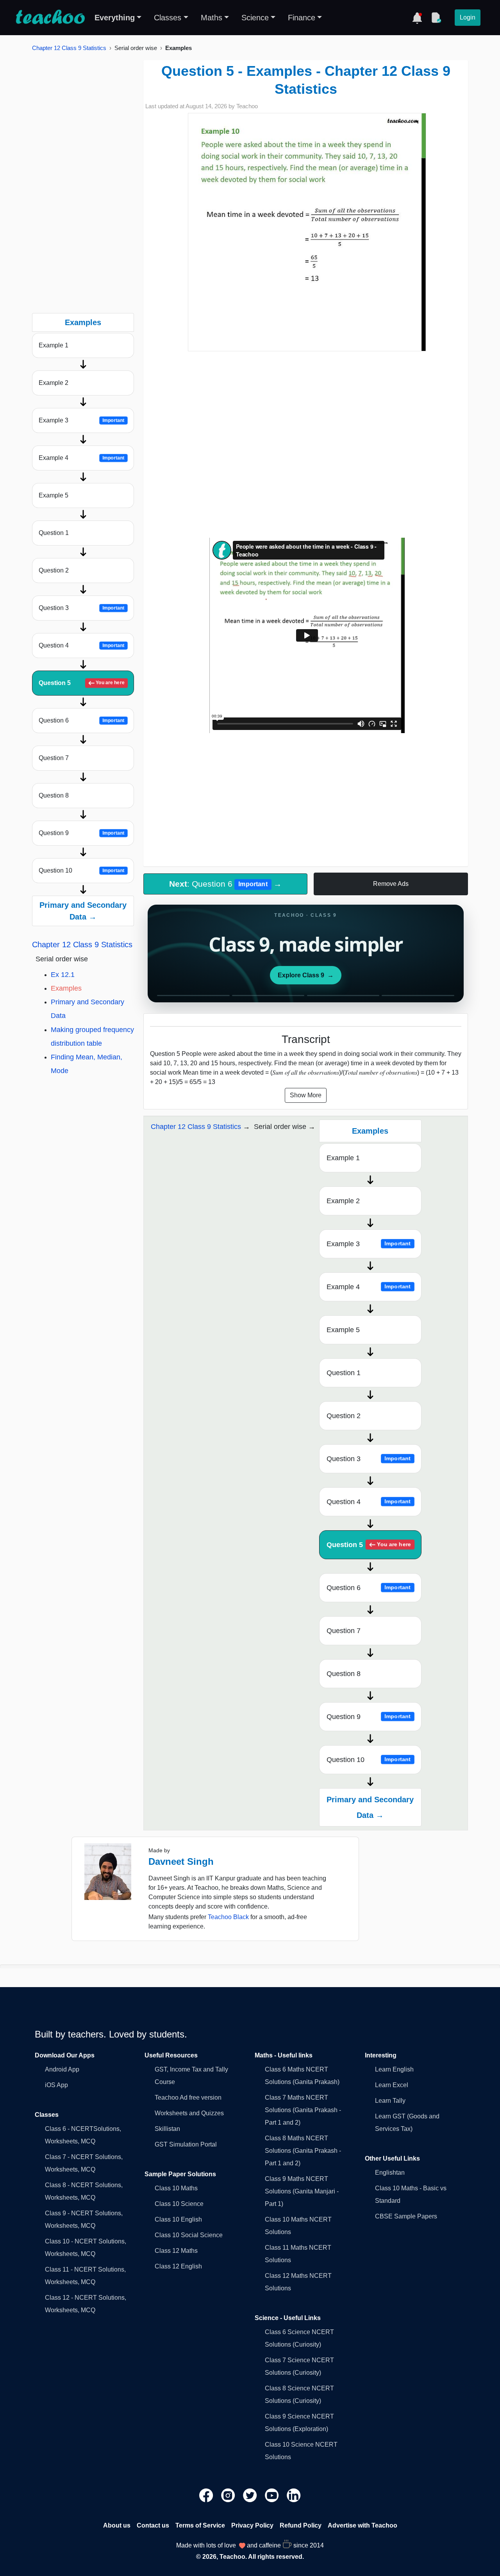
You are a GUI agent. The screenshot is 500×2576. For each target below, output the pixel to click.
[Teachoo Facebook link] (207, 2495)
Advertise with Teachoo (362, 2525)
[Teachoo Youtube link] (273, 2495)
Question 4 (82, 645)
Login (468, 17)
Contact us (153, 2525)
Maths (212, 18)
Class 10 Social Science (189, 2235)
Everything (115, 18)
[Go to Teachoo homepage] (50, 18)
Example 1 (54, 345)
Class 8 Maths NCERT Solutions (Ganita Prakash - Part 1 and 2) (303, 2151)
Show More (306, 1095)
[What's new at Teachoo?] (417, 18)
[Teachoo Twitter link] (251, 2495)
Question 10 (82, 870)
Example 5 (54, 495)
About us (117, 2525)
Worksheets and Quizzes (189, 2113)
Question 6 (82, 720)
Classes (168, 18)
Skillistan (167, 2129)
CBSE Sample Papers (406, 2216)
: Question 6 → (225, 884)
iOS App (56, 2085)
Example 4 (82, 458)
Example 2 (54, 383)
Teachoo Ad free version (188, 2097)
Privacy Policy (252, 2525)
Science (255, 18)
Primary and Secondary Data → (83, 911)
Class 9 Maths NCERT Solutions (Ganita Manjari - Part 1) (302, 2191)
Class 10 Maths (176, 2188)
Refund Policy (301, 2525)
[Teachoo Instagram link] (229, 2495)
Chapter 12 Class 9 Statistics (69, 48)
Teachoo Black (228, 1917)
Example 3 (82, 420)
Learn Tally (390, 2101)
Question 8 (54, 795)
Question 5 (82, 683)
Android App (62, 2069)
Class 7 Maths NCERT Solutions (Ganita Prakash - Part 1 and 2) (303, 2110)
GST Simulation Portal (186, 2144)
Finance (302, 18)
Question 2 (54, 570)
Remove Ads (391, 884)
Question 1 (54, 533)
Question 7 (54, 758)
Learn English (394, 2069)
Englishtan (390, 2173)
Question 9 (82, 833)
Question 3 (82, 608)
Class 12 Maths (176, 2251)
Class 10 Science (179, 2204)
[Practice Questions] (436, 18)
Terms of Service (200, 2525)
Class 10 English (178, 2219)
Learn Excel (392, 2085)
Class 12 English (178, 2266)
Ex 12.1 (63, 975)
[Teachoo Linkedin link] (294, 2495)
